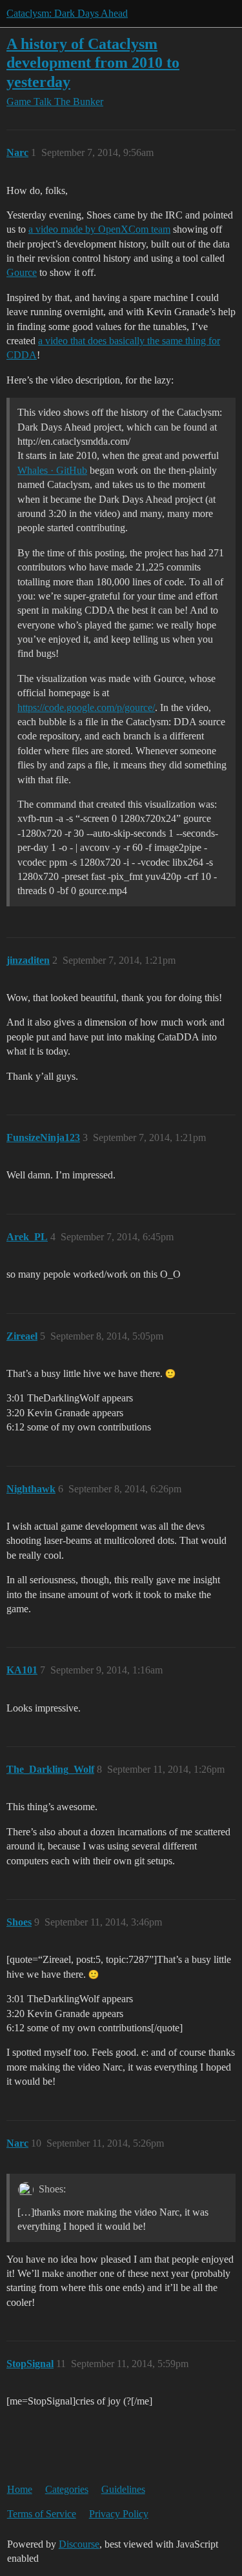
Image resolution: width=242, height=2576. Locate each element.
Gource (22, 272)
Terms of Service (42, 2514)
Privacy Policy (119, 2514)
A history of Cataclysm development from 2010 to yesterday (93, 62)
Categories (67, 2489)
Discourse (79, 2544)
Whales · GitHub (52, 470)
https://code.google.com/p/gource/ (86, 707)
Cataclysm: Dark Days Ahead (67, 13)
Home (20, 2489)
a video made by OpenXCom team (99, 229)
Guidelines (123, 2489)
